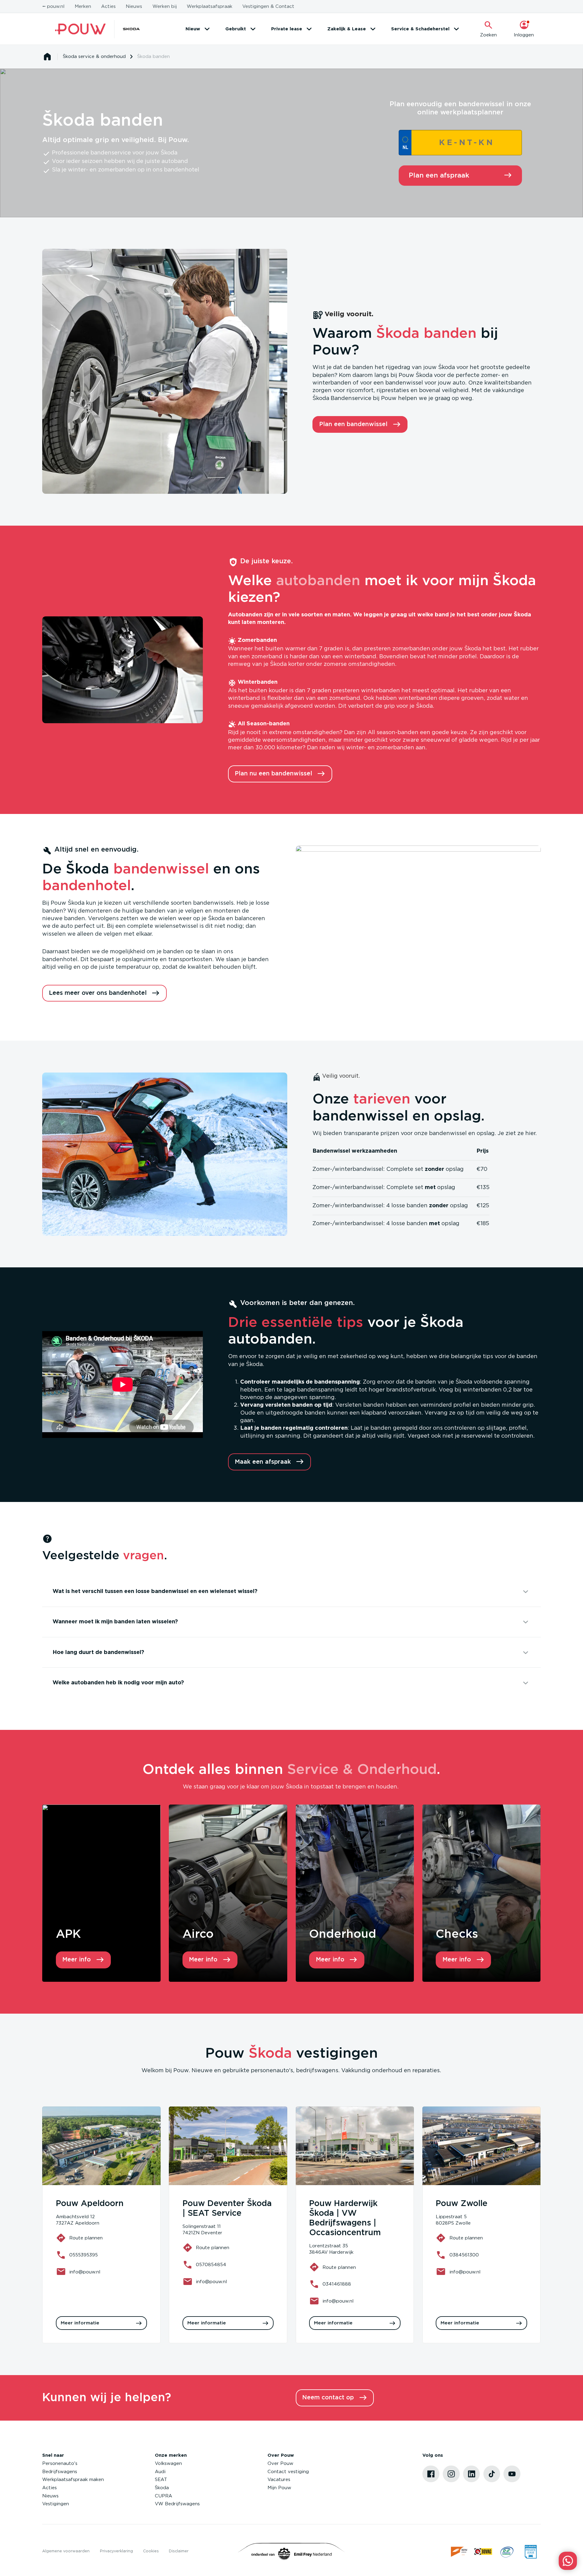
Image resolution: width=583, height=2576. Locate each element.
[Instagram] (451, 2474)
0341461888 (337, 2284)
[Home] (80, 29)
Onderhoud (343, 1934)
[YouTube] (512, 2474)
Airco (198, 1934)
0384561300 (464, 2255)
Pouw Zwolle (462, 2204)
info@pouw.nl (85, 2272)
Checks (457, 1934)
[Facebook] (431, 2474)
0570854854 (211, 2265)
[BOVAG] (483, 2552)
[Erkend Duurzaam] (507, 2552)
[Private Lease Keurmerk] (531, 2552)
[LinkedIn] (472, 2474)
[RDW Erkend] (460, 2552)
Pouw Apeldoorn (90, 2204)
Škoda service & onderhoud (94, 57)
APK (68, 1934)
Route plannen (86, 2238)
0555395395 (84, 2255)
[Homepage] (47, 57)
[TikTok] (492, 2474)
